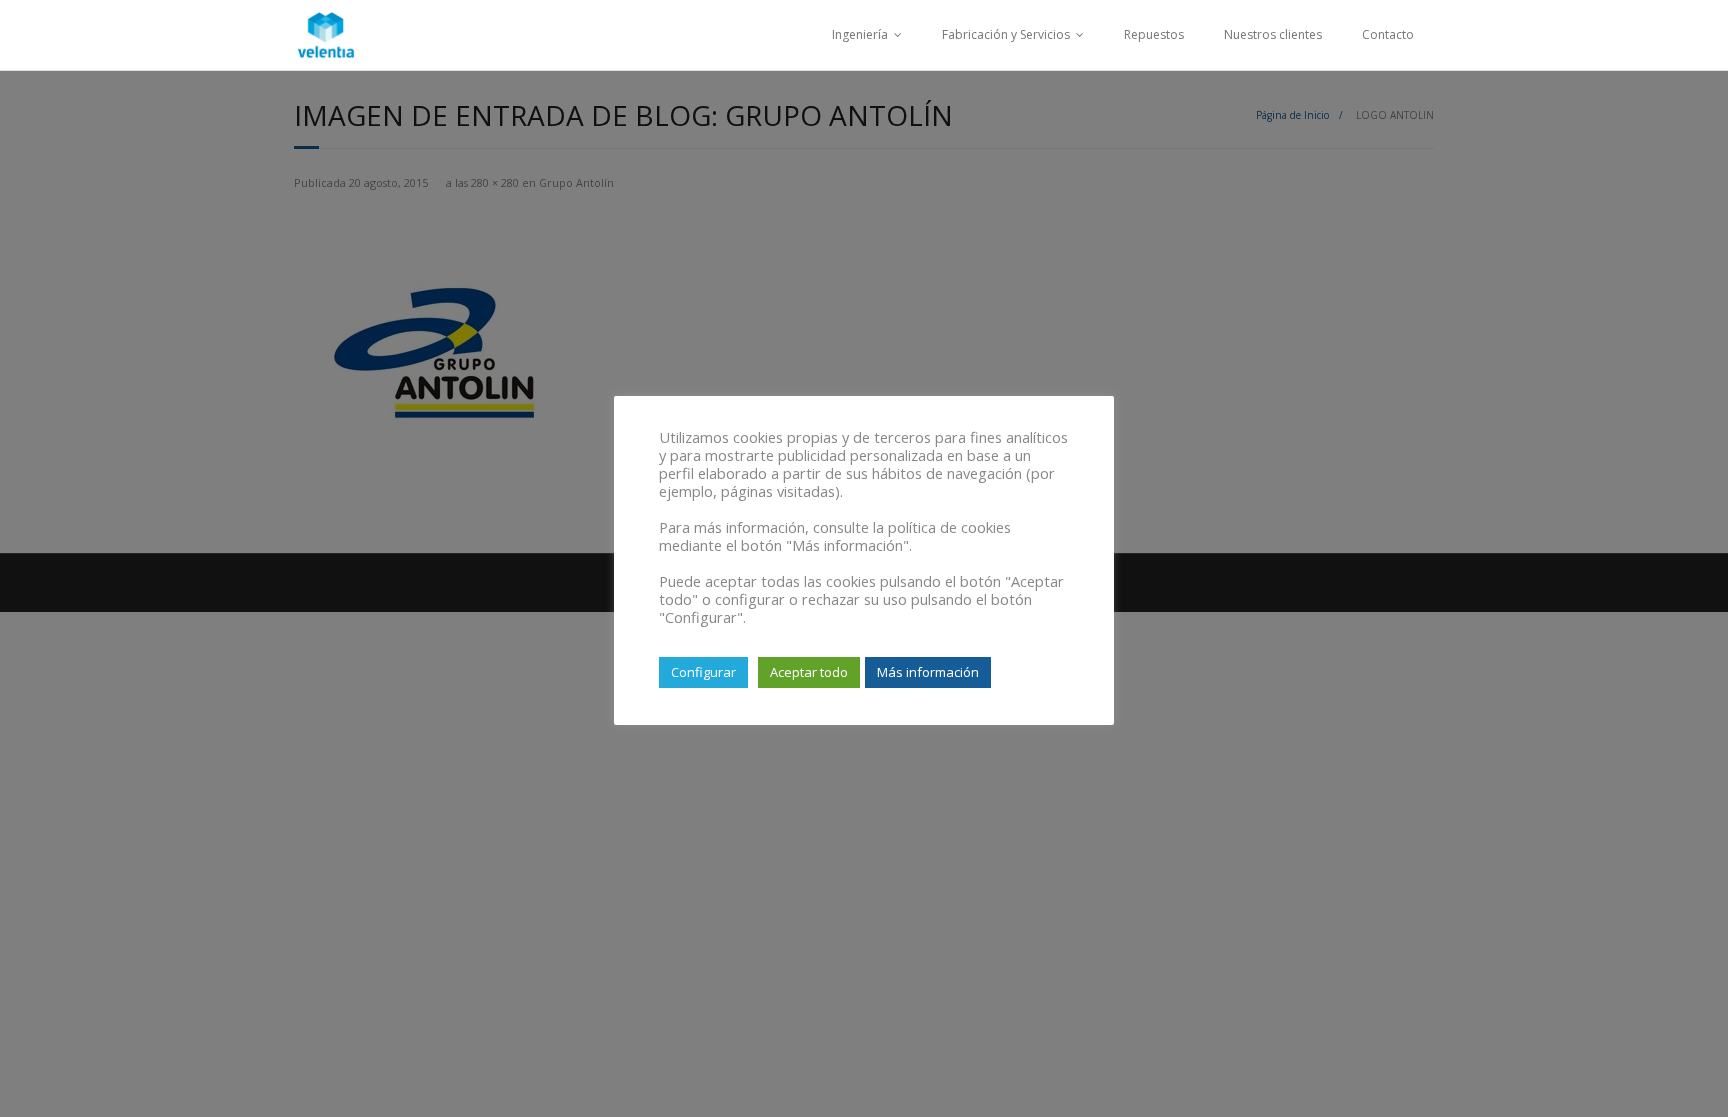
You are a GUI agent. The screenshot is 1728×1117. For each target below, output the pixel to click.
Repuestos (1154, 34)
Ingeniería (860, 34)
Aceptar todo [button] (809, 672)
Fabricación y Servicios (1006, 34)
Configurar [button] (703, 672)
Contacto (1388, 34)
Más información (928, 672)
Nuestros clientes (1273, 34)
